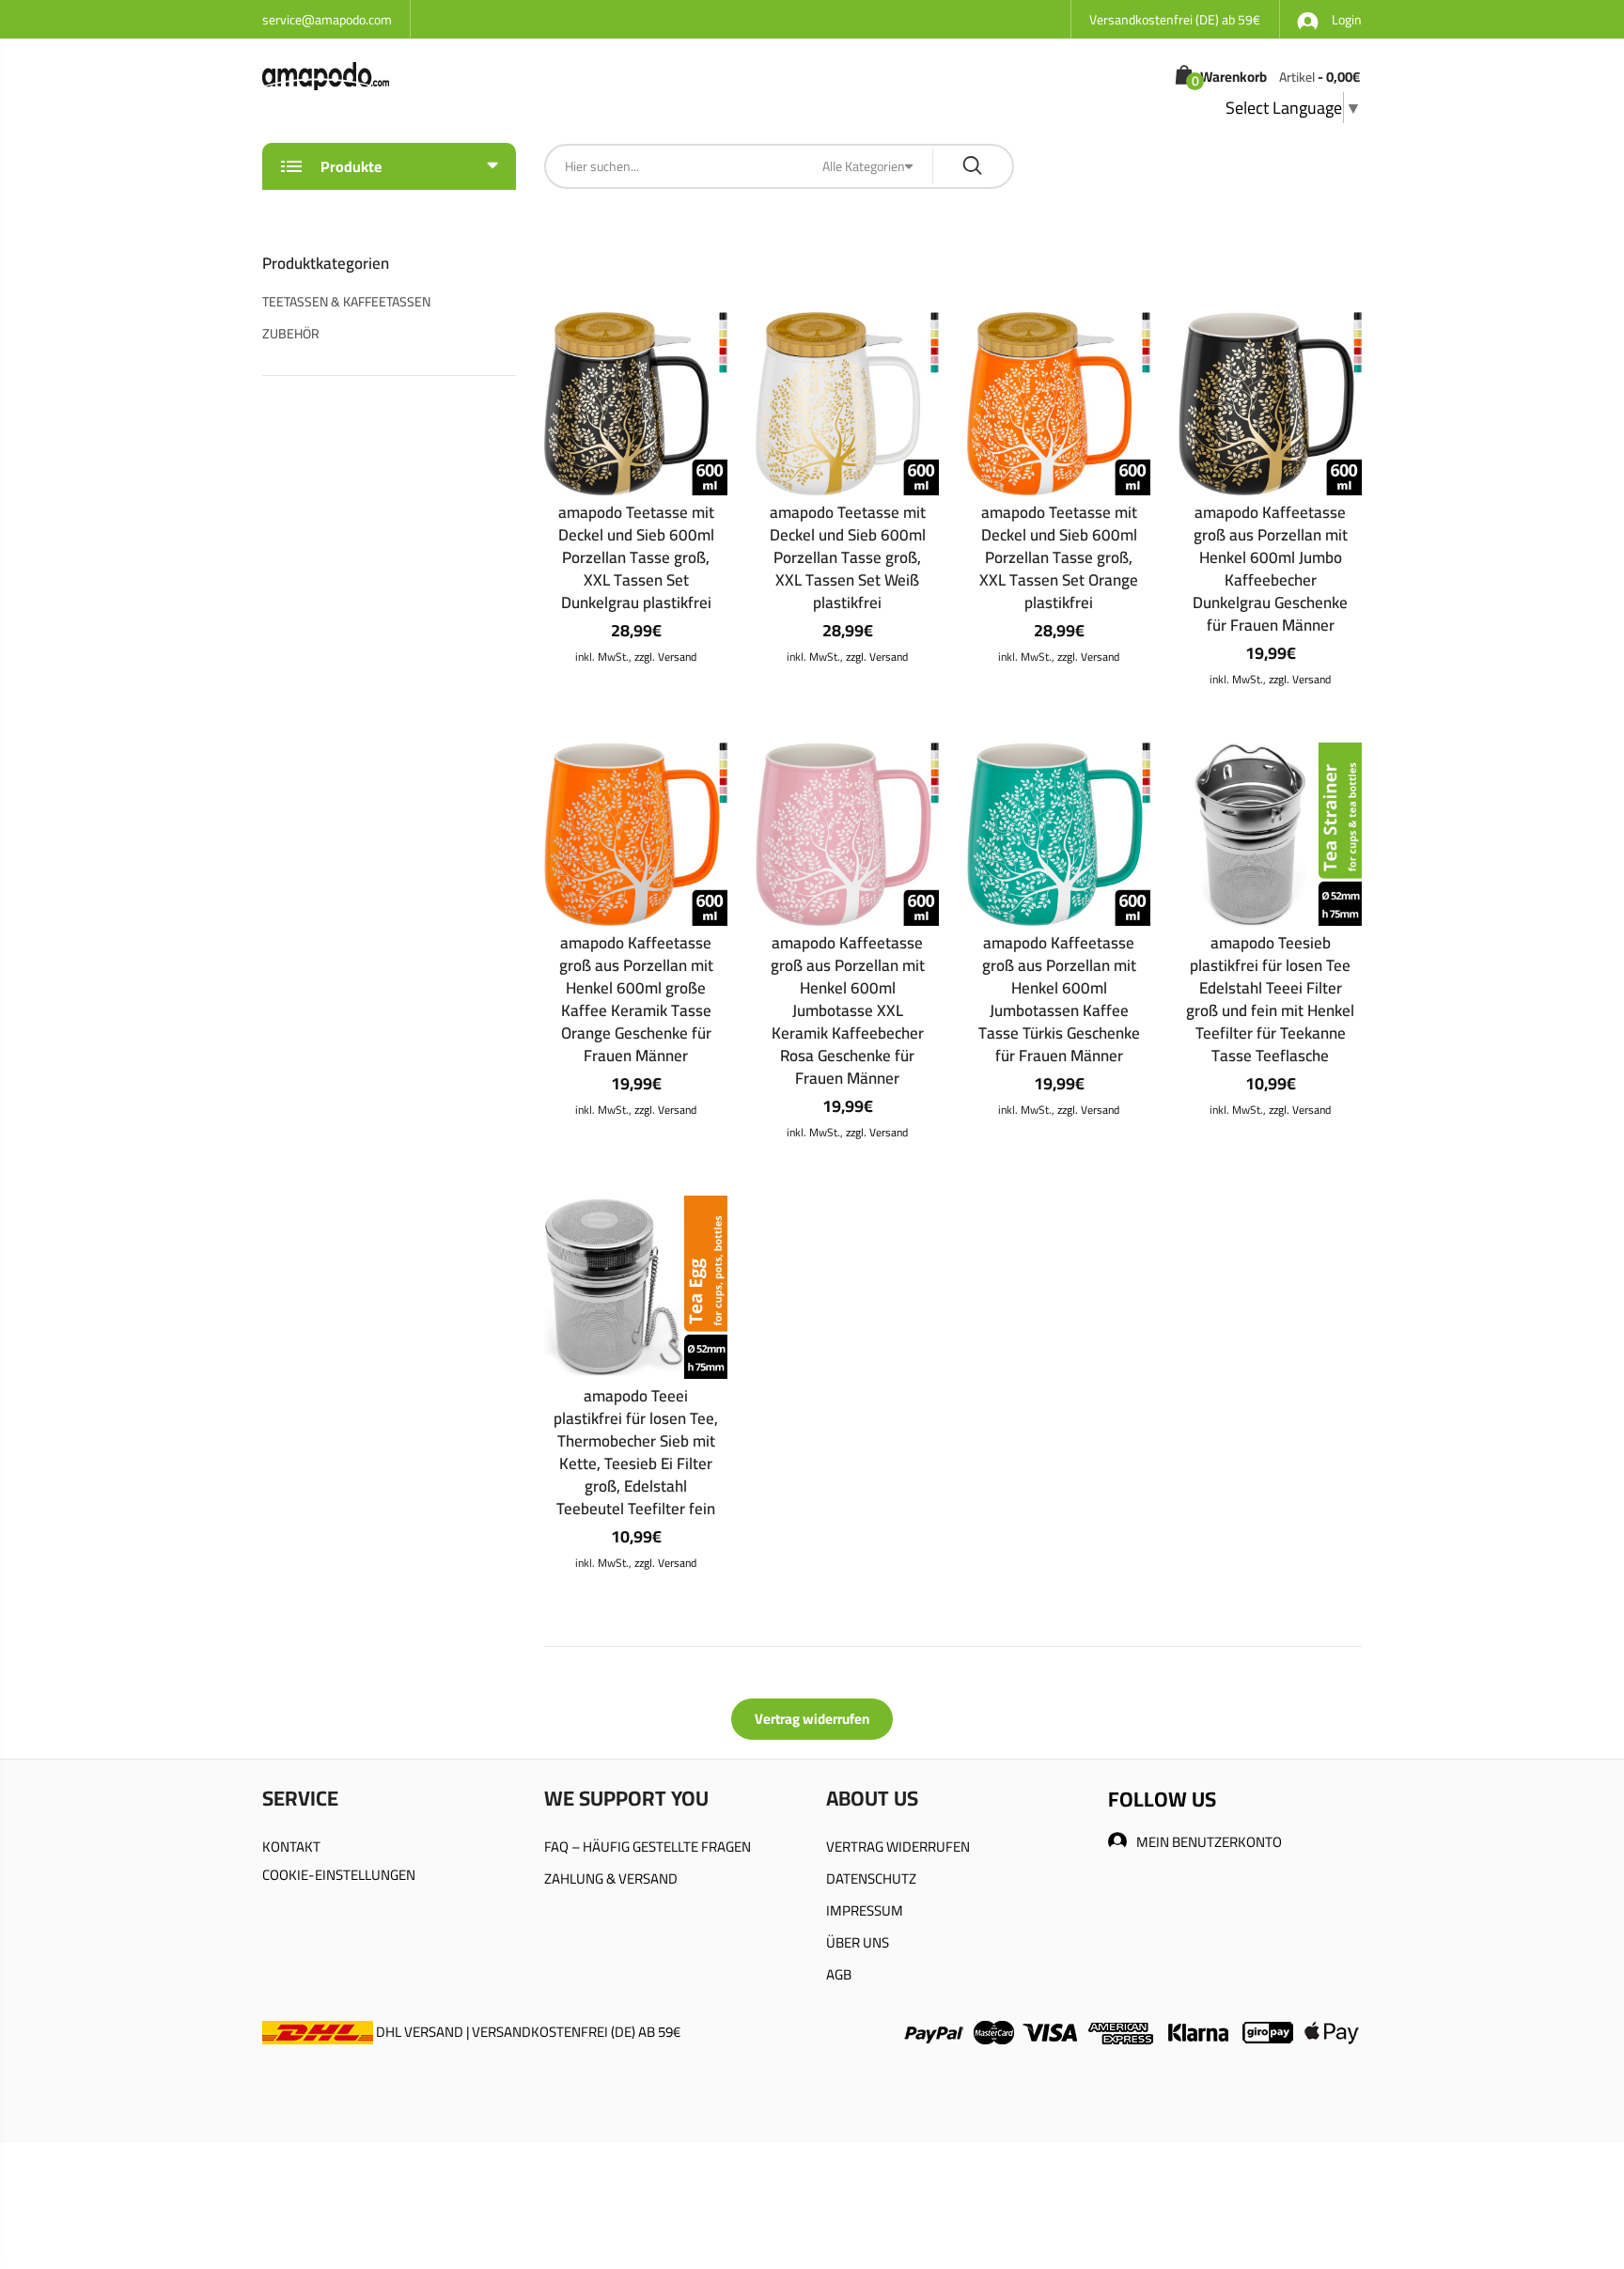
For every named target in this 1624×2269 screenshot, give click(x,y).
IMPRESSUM (865, 1910)
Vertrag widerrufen (812, 1719)
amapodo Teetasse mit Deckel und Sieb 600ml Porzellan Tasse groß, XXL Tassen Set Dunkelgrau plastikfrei (636, 557)
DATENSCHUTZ (871, 1878)
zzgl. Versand (665, 657)
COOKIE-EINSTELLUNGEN (339, 1875)
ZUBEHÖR (291, 334)
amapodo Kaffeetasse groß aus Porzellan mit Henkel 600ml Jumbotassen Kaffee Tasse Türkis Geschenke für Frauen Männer (1059, 999)
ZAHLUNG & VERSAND (611, 1878)
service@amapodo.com (327, 20)
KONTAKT (291, 1846)
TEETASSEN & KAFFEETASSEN (346, 302)
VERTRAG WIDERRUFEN (898, 1846)
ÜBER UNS (858, 1942)
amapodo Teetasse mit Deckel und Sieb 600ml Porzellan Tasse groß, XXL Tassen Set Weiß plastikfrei (848, 557)
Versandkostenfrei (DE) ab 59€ (1175, 20)
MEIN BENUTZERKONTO (1209, 1842)
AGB (839, 1974)
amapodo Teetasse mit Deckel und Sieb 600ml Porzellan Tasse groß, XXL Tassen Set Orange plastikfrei (1059, 557)
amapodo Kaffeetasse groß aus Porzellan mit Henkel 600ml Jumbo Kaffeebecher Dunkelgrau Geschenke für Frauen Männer (1270, 569)
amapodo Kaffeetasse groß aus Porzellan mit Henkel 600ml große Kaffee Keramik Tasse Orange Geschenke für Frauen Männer (636, 999)
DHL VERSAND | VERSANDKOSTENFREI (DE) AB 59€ (527, 2032)
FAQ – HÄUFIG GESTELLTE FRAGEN (648, 1846)
